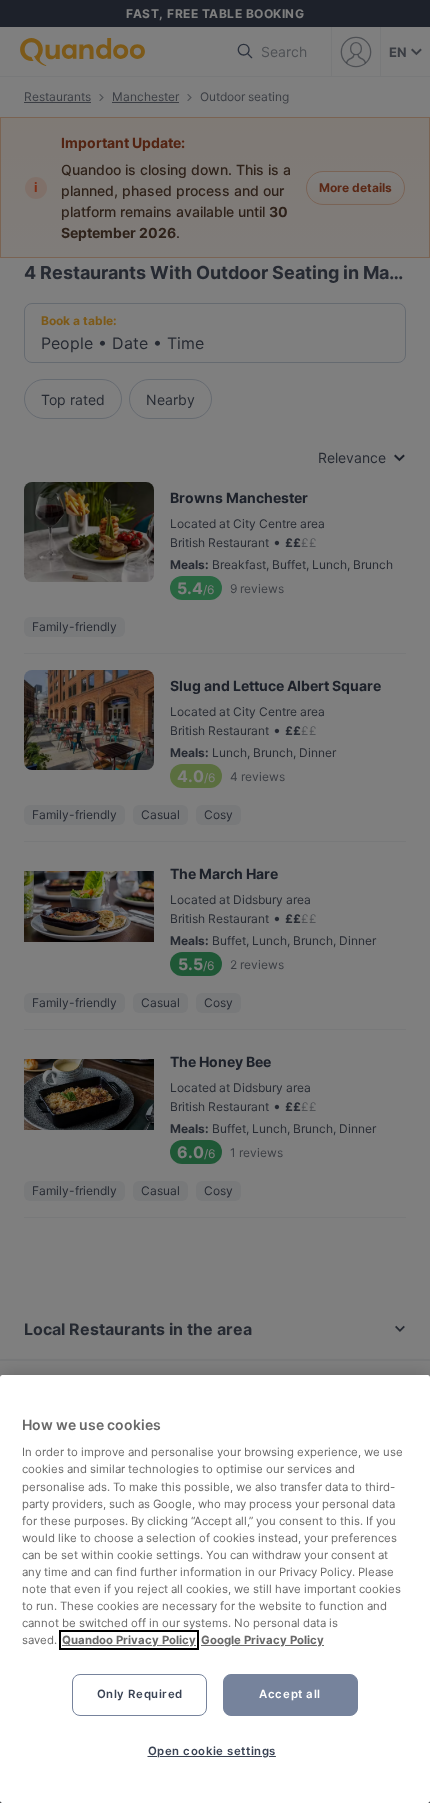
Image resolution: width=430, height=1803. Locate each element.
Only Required (140, 1694)
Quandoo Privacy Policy (129, 1640)
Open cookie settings (212, 1751)
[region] (215, 1589)
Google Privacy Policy (262, 1640)
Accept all (290, 1694)
